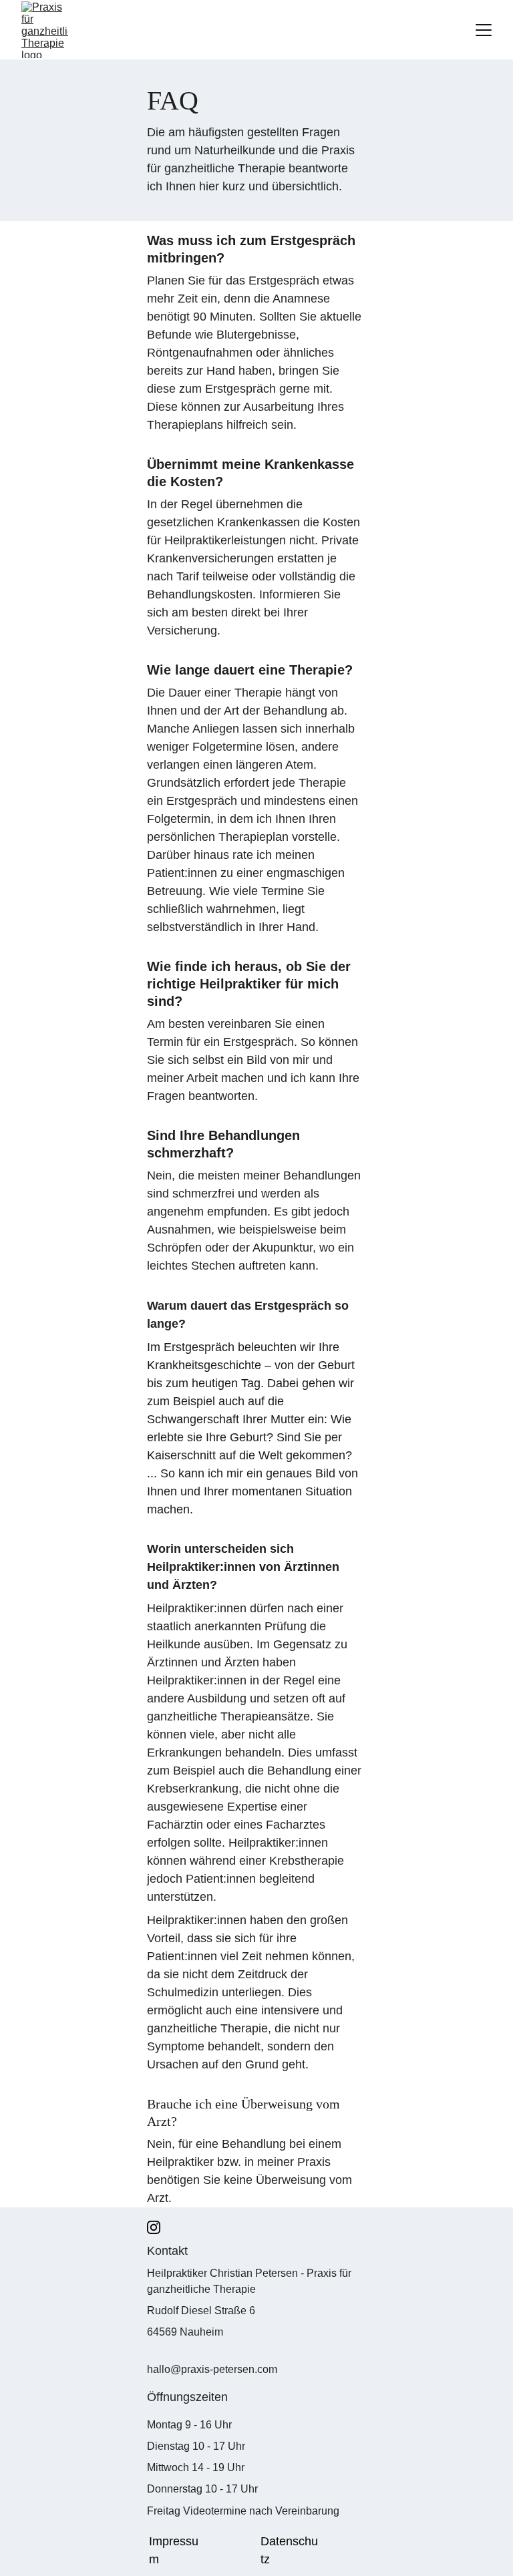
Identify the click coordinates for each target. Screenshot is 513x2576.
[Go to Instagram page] (154, 2227)
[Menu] (484, 30)
